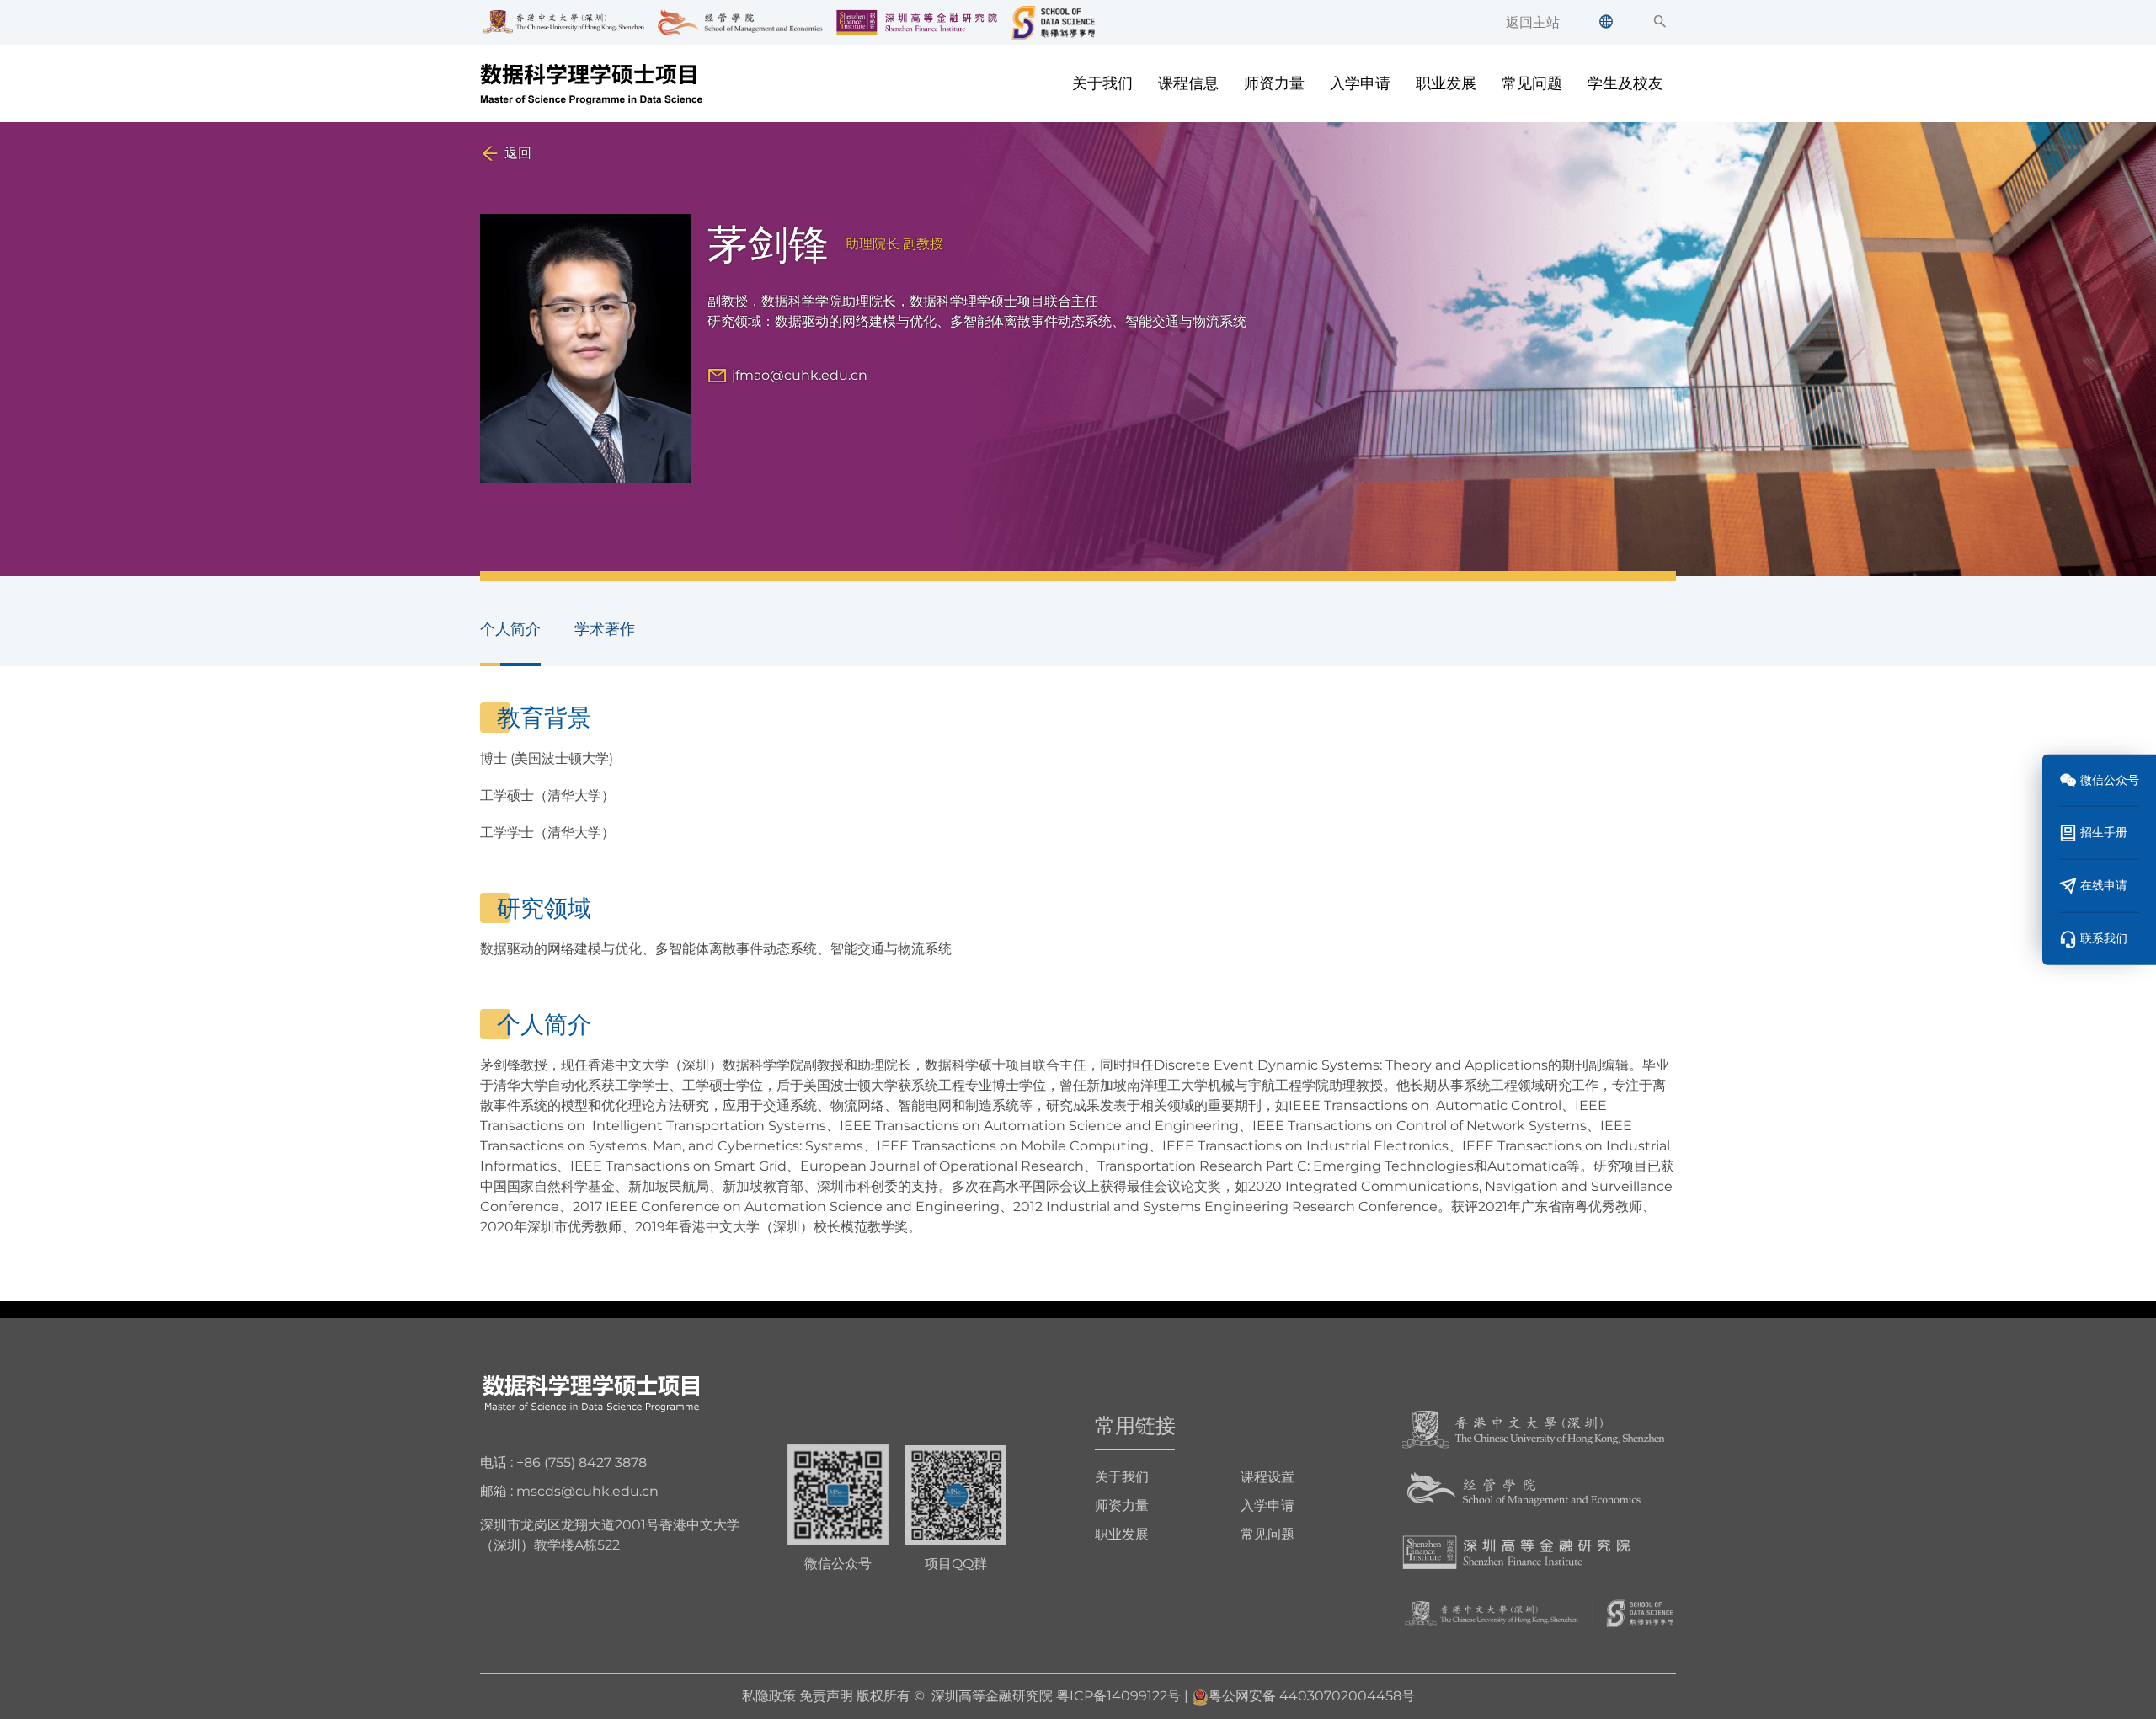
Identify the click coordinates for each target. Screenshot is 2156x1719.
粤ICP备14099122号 (1118, 1696)
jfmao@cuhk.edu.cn (800, 375)
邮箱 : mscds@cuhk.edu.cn (569, 1491)
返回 (518, 153)
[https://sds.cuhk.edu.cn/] (1539, 1612)
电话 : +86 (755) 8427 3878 (563, 1463)
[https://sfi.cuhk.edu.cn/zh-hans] (1516, 1552)
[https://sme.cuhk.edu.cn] (1524, 1490)
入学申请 (1360, 83)
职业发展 (1446, 83)
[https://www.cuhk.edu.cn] (1534, 1429)
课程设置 (1267, 1477)
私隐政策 (769, 1696)
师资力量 (1274, 83)
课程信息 (1188, 83)
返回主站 (1533, 22)
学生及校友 (1625, 83)
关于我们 (1102, 83)
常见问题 (1532, 83)
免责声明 (826, 1696)
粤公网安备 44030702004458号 (1312, 1696)
